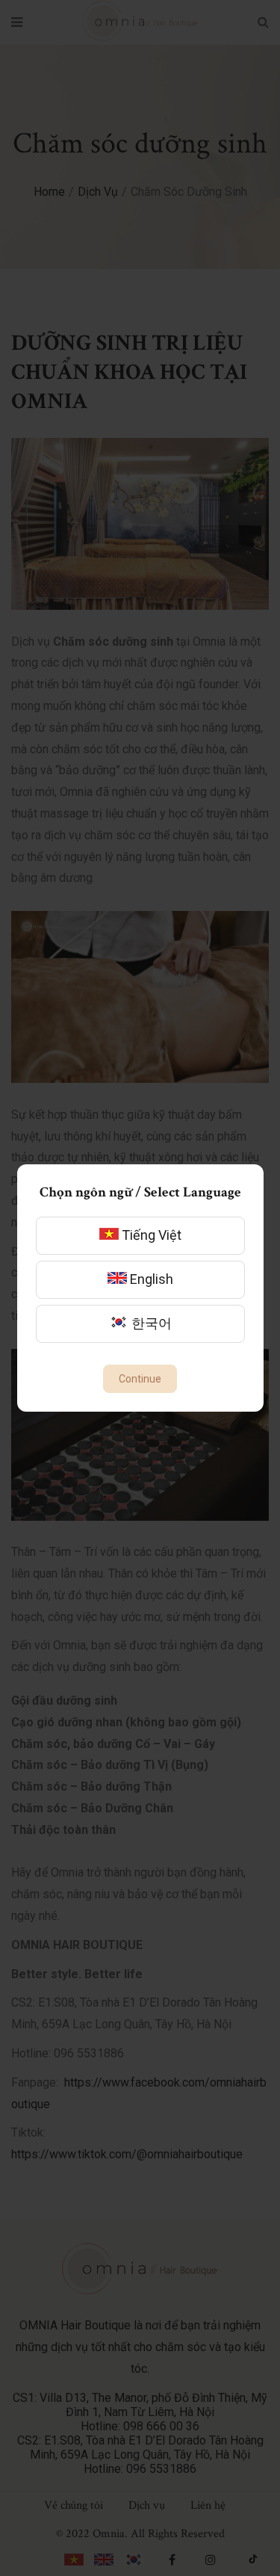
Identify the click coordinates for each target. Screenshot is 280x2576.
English (150, 1279)
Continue (140, 1379)
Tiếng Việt (150, 1235)
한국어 (150, 1323)
